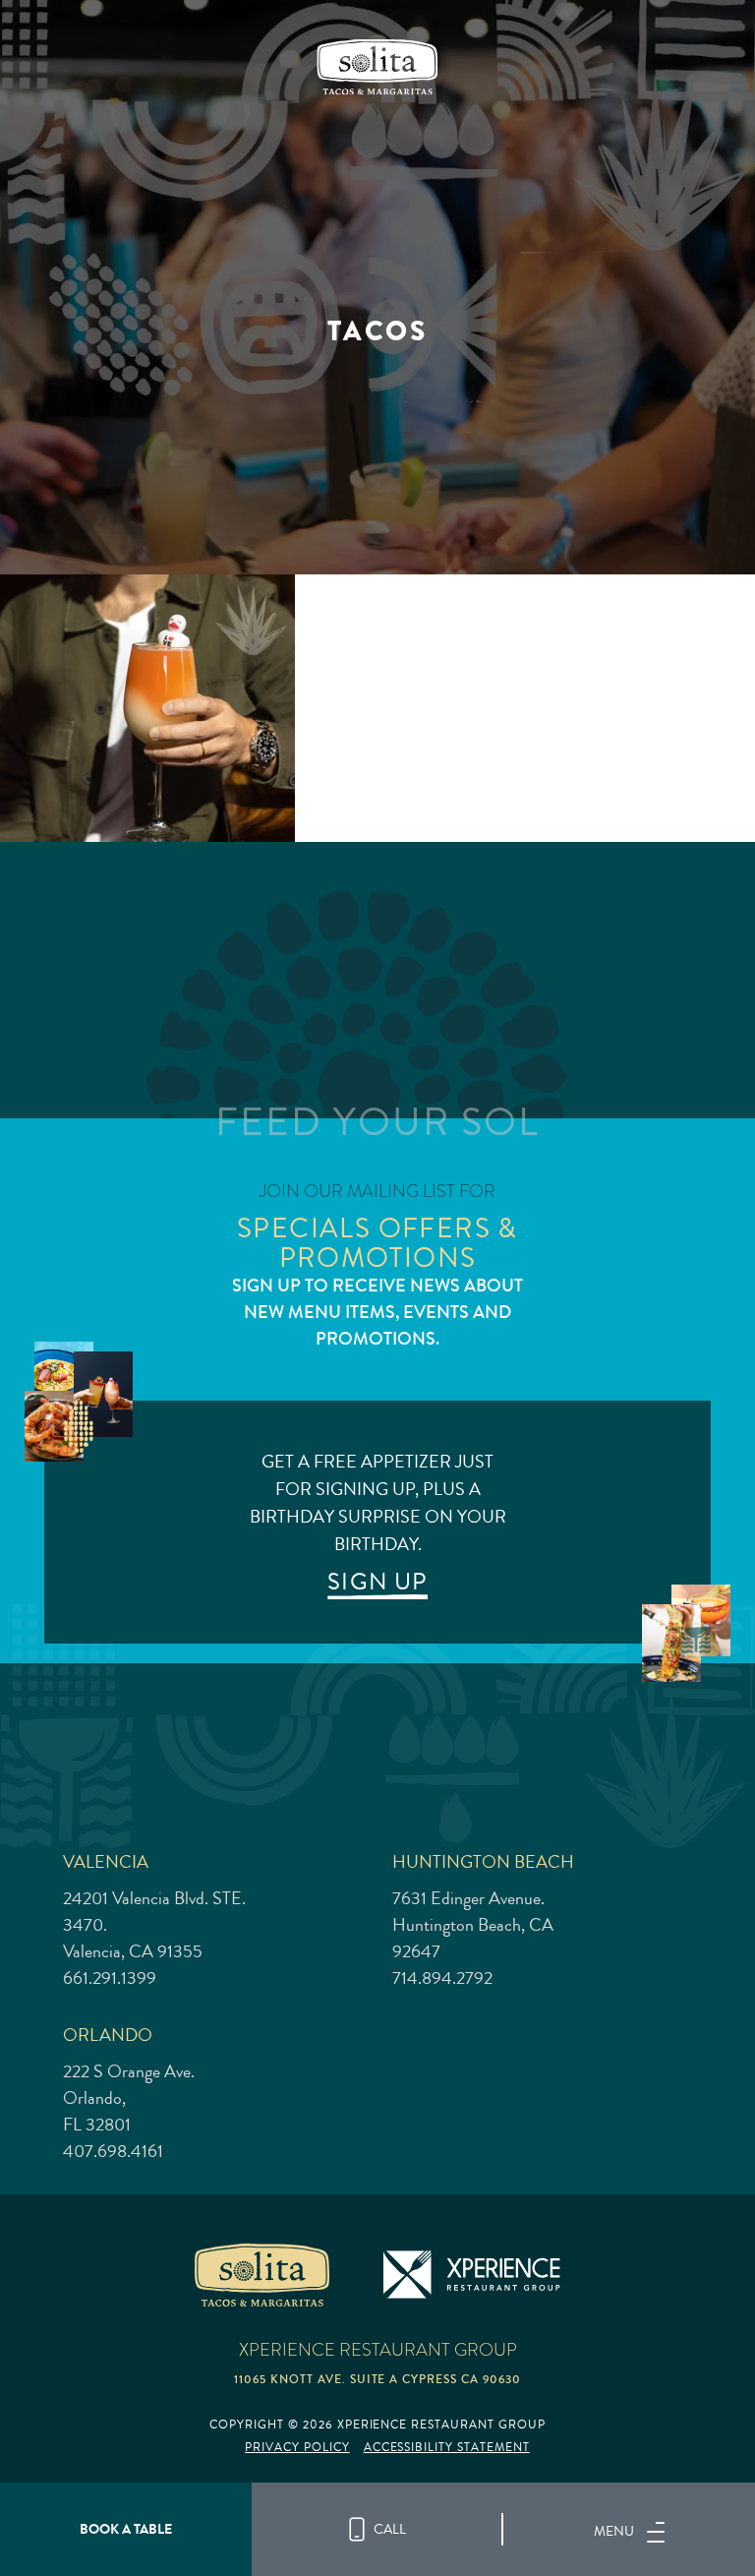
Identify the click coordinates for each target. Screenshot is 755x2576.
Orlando (108, 2035)
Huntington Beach (483, 1861)
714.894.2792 (442, 1978)
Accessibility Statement (447, 2448)
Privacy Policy (297, 2448)
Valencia (106, 1861)
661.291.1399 (110, 1978)
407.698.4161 (113, 2151)
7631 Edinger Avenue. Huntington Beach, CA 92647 (473, 1925)
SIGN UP (377, 1582)
